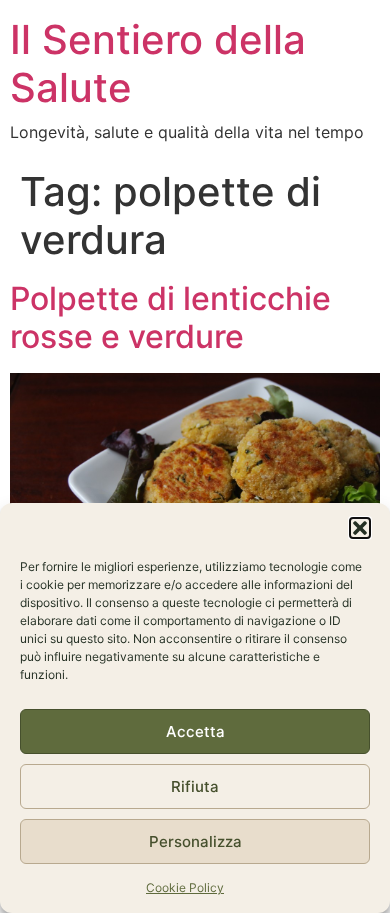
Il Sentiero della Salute (158, 63)
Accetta (195, 731)
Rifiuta (195, 786)
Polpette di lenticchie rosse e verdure (170, 317)
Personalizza (195, 841)
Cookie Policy (185, 887)
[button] (360, 528)
